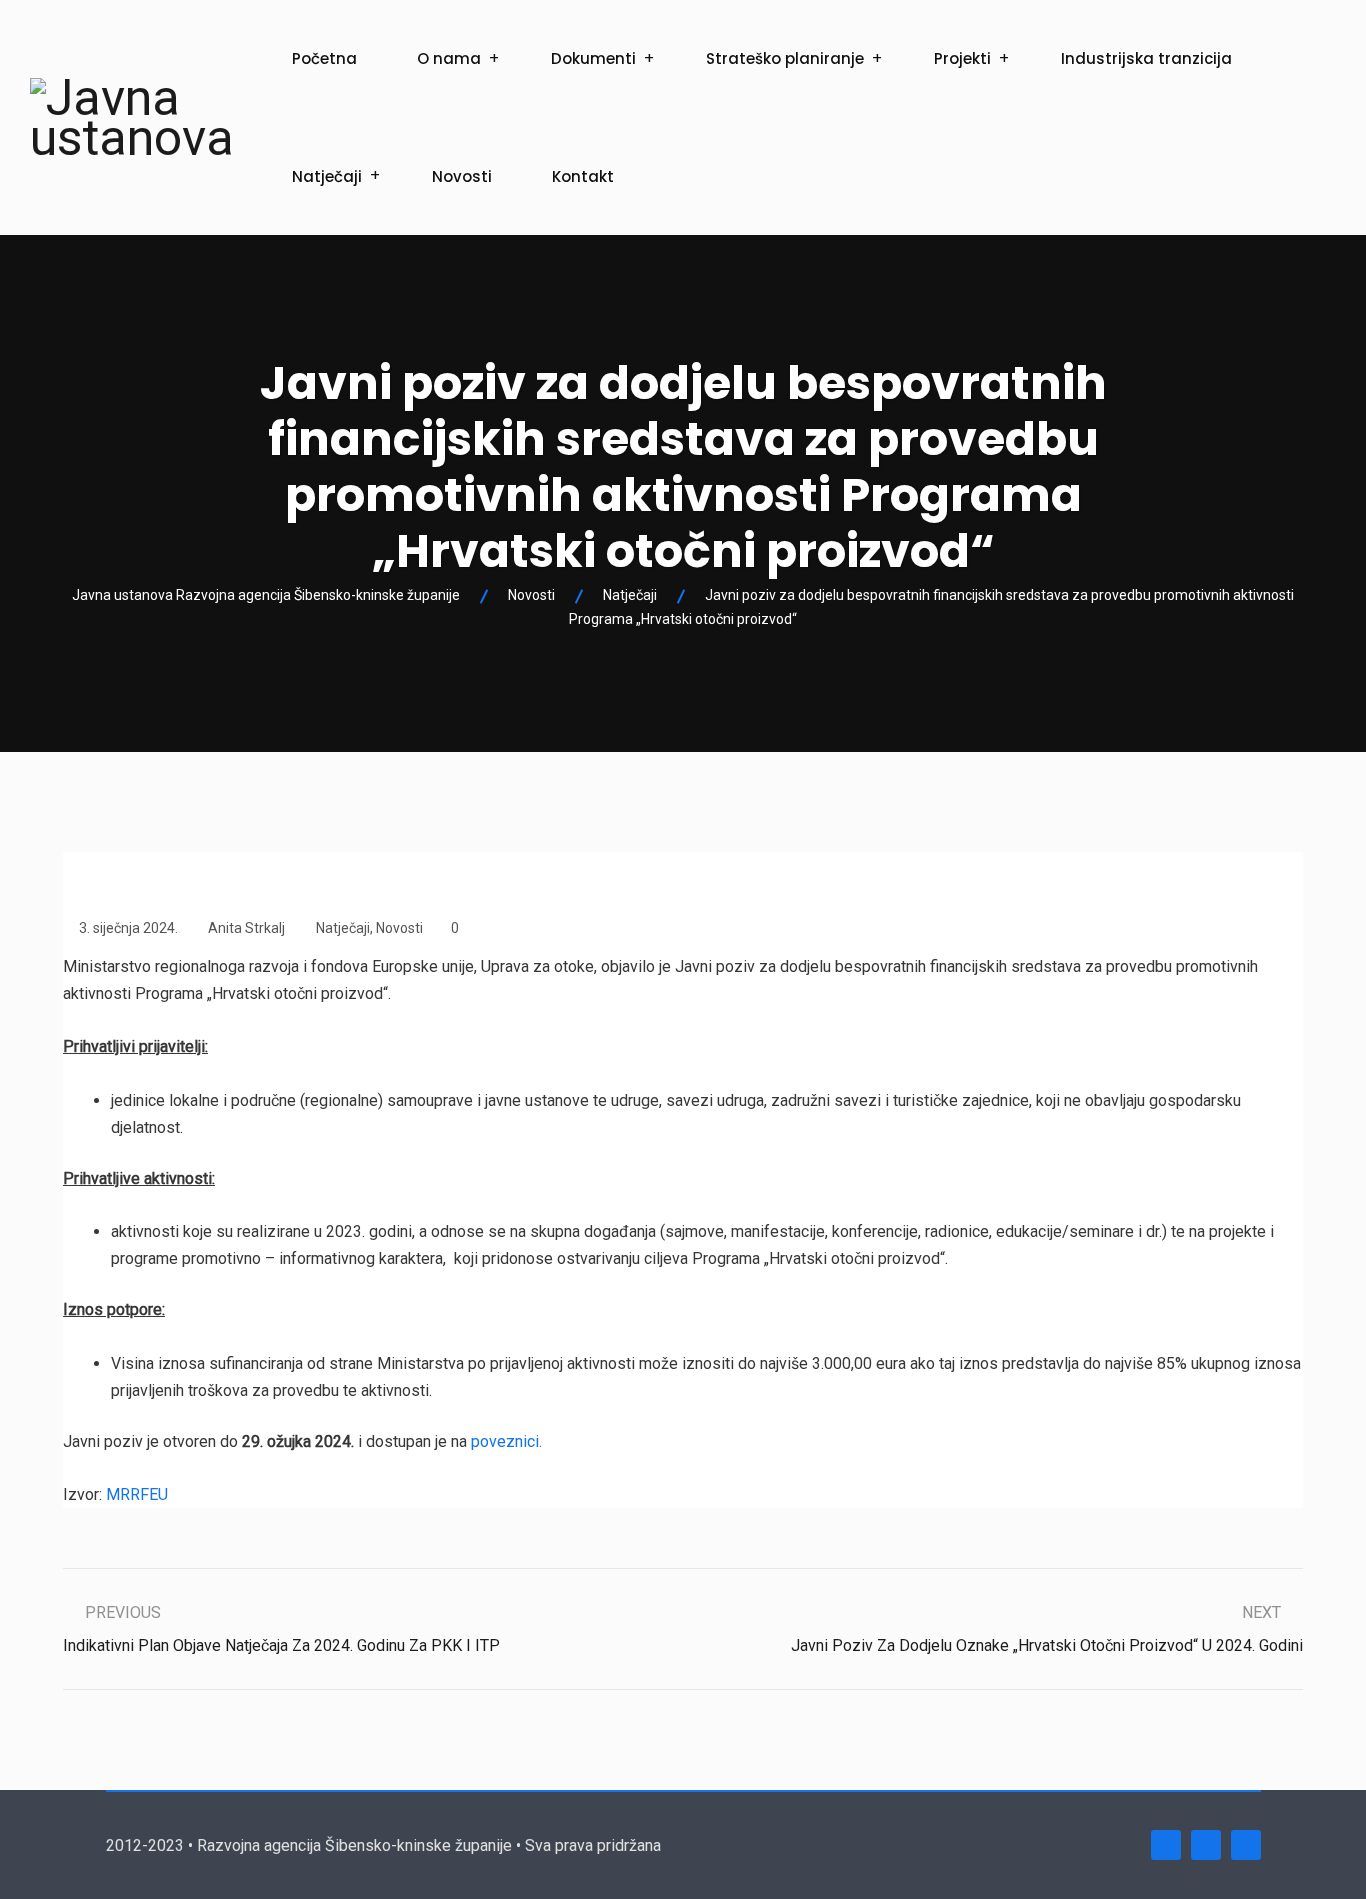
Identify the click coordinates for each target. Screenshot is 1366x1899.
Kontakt (583, 176)
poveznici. (506, 1441)
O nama (449, 58)
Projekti (962, 58)
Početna (324, 58)
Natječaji (327, 176)
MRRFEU (137, 1494)
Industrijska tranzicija (1146, 58)
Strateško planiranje (785, 58)
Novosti (462, 176)
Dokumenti (593, 58)
